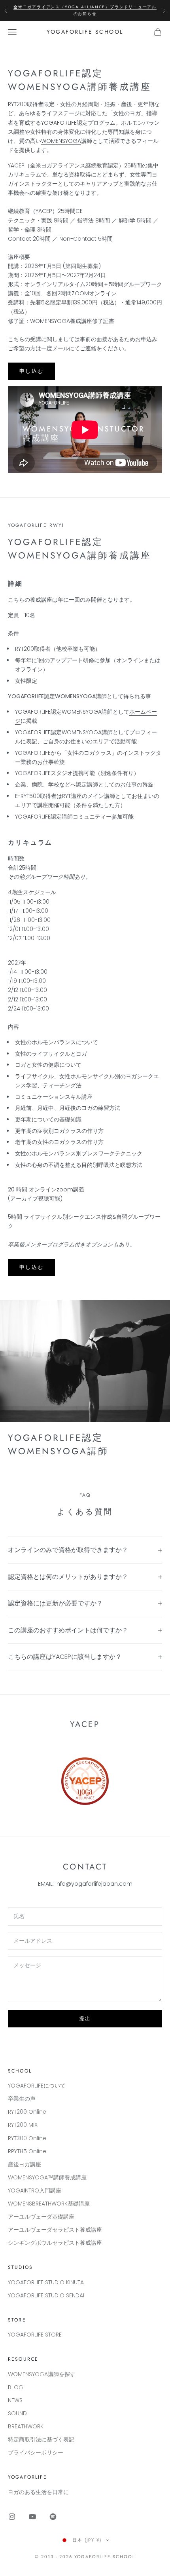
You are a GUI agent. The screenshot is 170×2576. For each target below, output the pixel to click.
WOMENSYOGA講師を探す (42, 2374)
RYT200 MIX (23, 2125)
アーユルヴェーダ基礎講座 (41, 2217)
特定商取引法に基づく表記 (41, 2439)
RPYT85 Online (27, 2151)
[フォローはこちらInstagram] (12, 2517)
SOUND (17, 2413)
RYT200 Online (27, 2112)
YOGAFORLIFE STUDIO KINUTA (46, 2282)
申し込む (31, 371)
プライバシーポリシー (36, 2453)
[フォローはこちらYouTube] (32, 2517)
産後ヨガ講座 (25, 2164)
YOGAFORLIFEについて (37, 2086)
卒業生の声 (22, 2099)
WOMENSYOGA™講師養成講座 (47, 2177)
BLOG (16, 2387)
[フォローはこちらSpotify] (53, 2517)
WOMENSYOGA (61, 141)
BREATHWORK (26, 2426)
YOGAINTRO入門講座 (35, 2190)
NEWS (15, 2400)
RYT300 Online (27, 2138)
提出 (85, 2018)
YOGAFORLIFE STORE (35, 2335)
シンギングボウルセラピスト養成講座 (55, 2243)
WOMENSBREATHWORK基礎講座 (49, 2204)
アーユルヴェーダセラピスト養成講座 (55, 2230)
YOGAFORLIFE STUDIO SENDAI (46, 2295)
